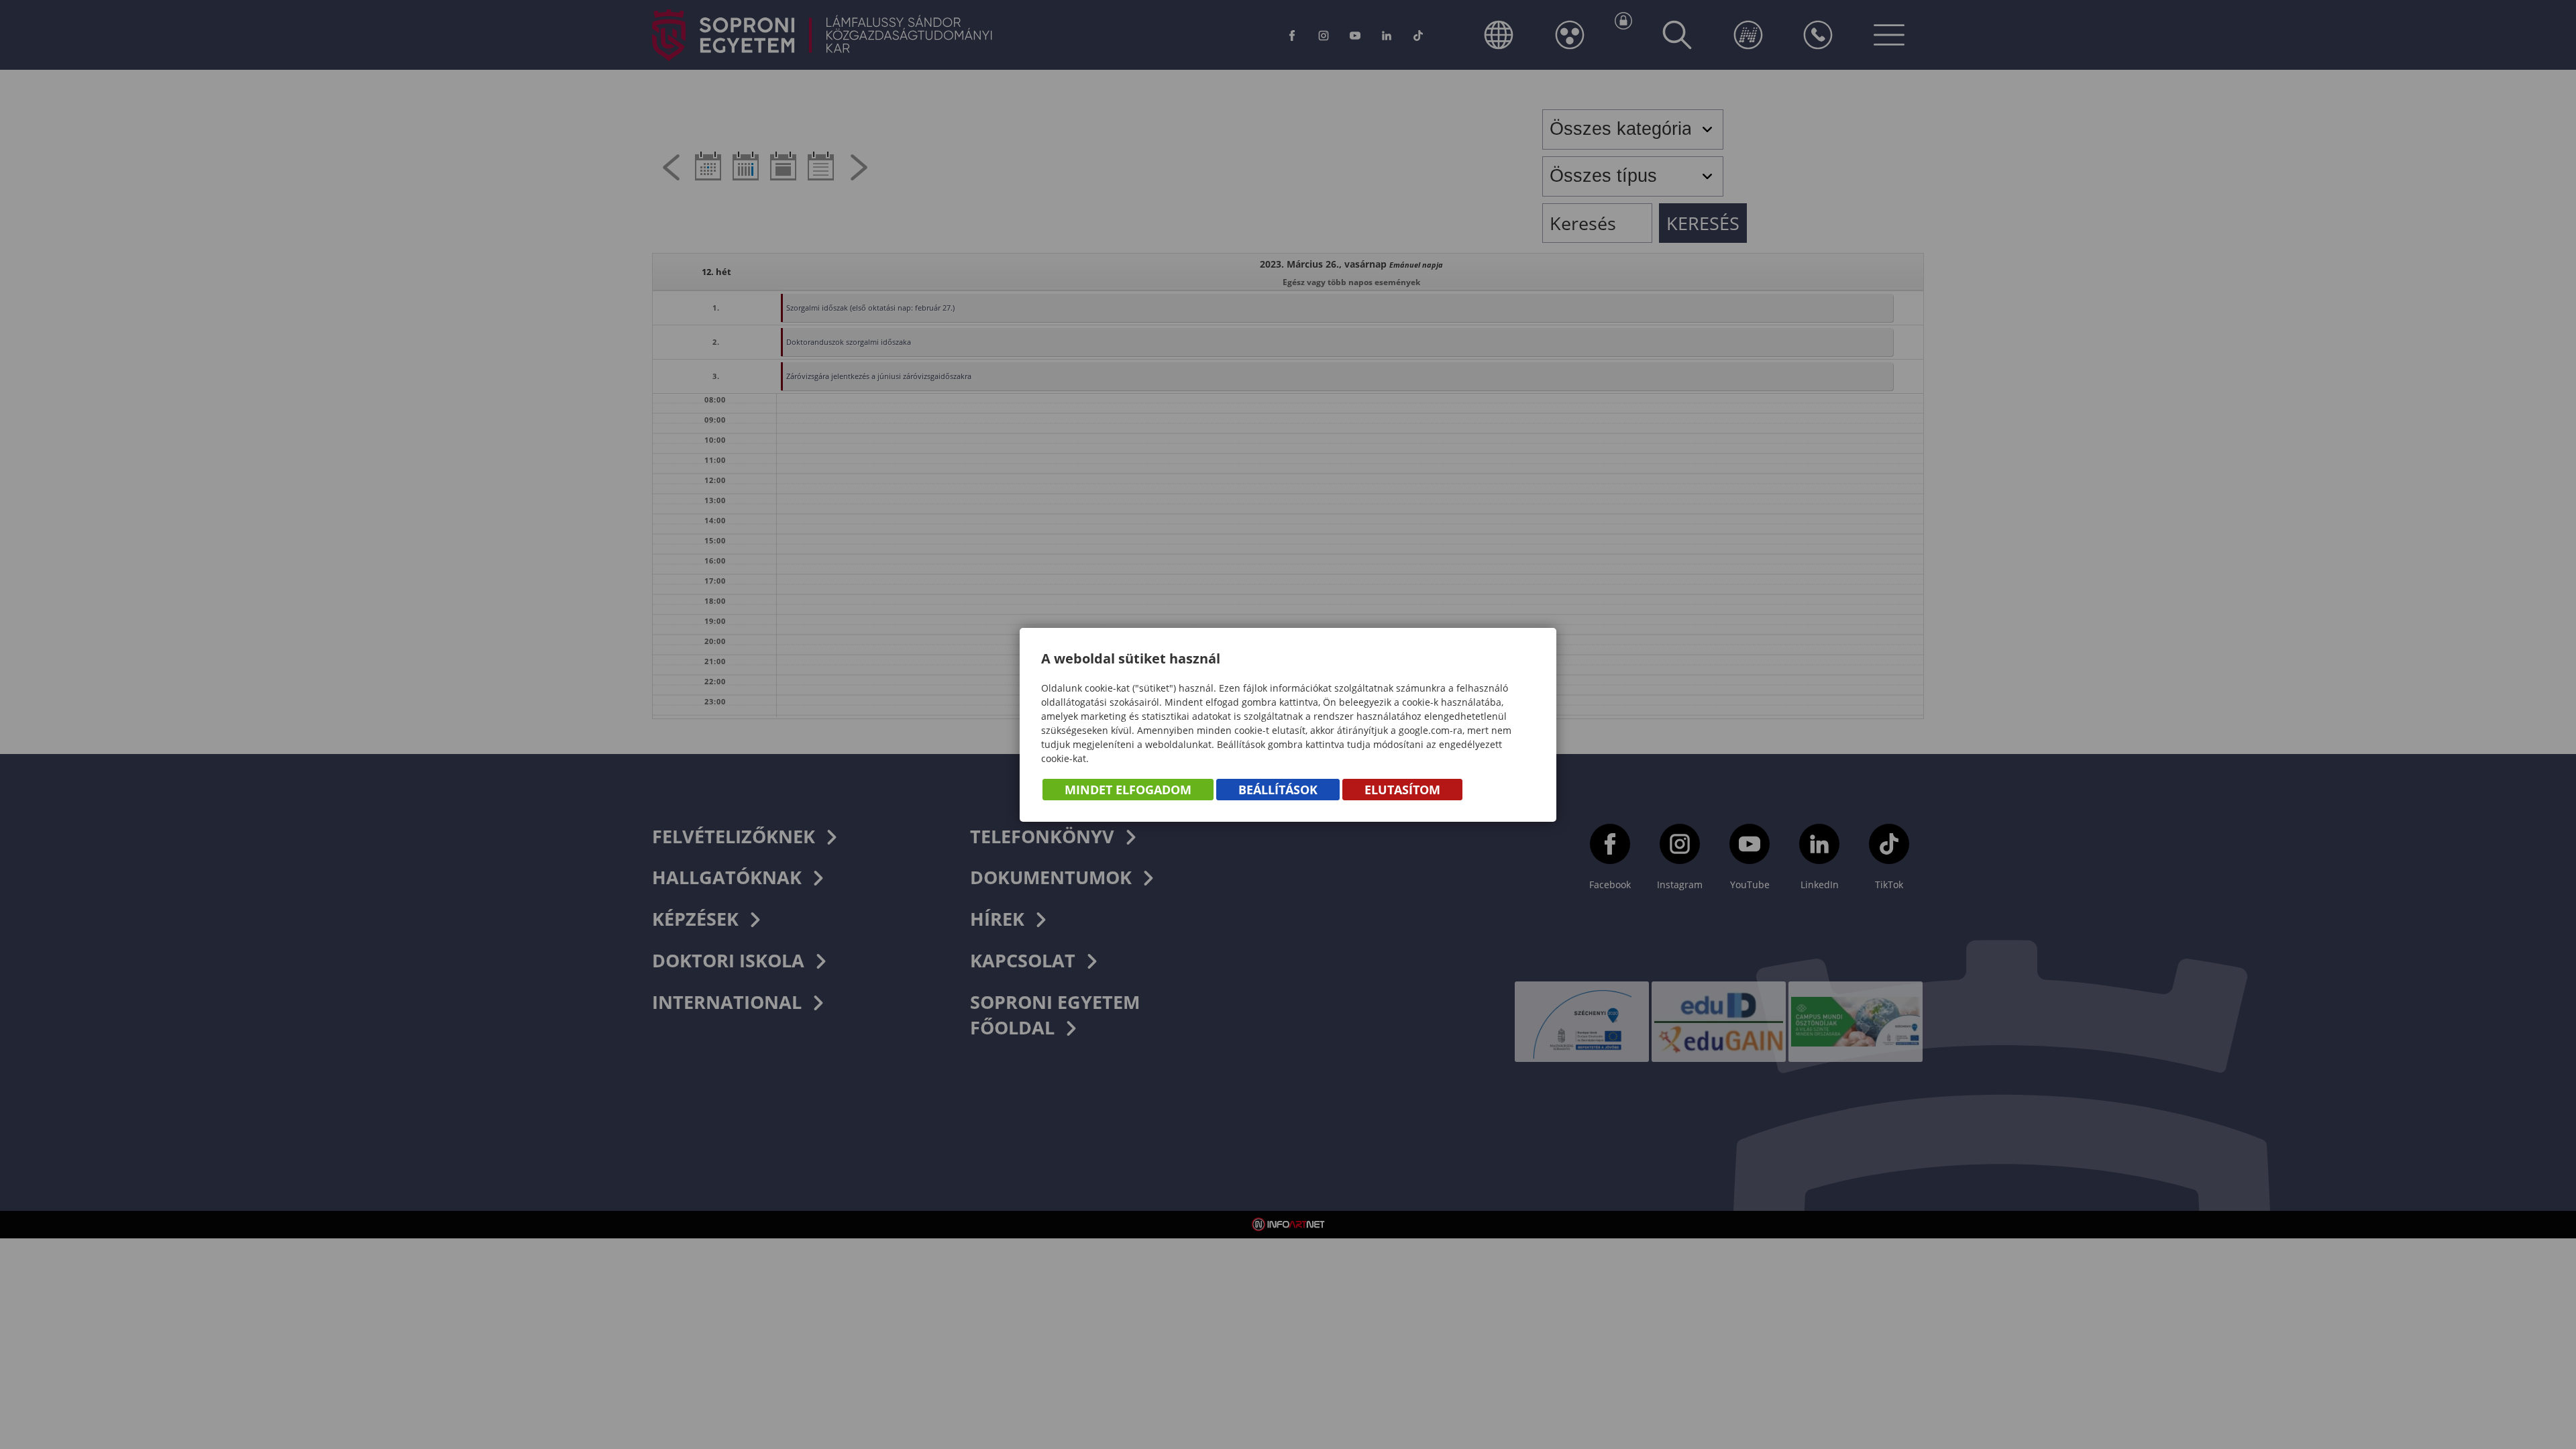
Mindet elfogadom (1128, 790)
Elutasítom (1402, 790)
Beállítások (1278, 790)
